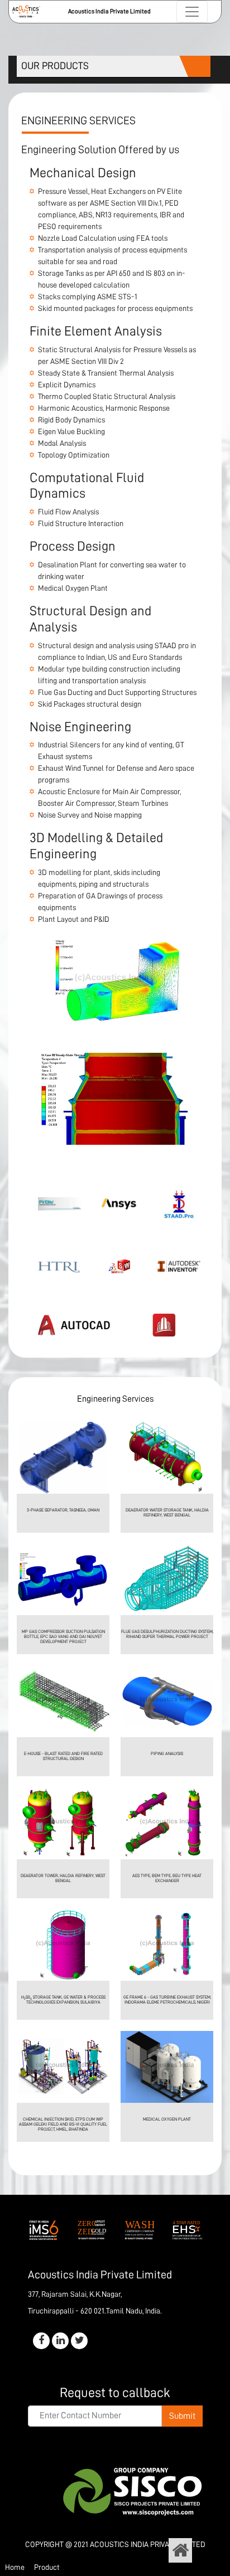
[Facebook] (41, 2341)
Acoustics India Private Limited (148, 2544)
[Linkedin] (60, 2341)
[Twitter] (79, 2341)
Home (15, 2567)
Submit (182, 2416)
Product (47, 2567)
